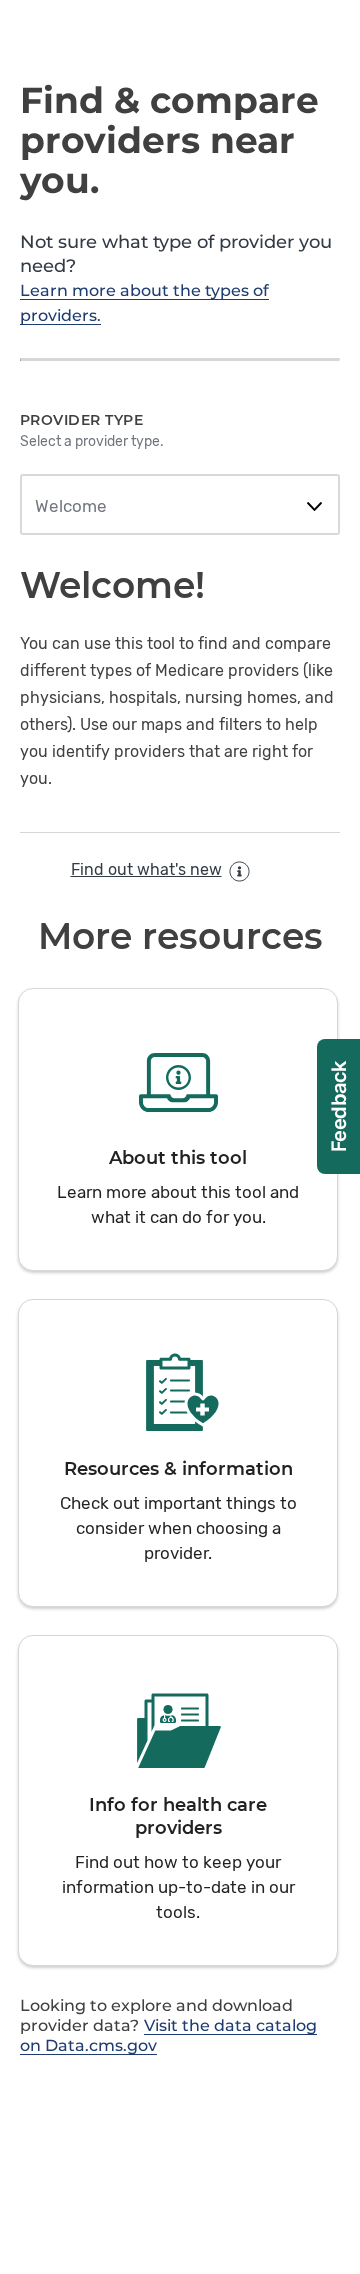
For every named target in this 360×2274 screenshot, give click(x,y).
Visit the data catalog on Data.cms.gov (168, 2035)
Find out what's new (146, 869)
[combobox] (179, 507)
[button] (178, 1129)
